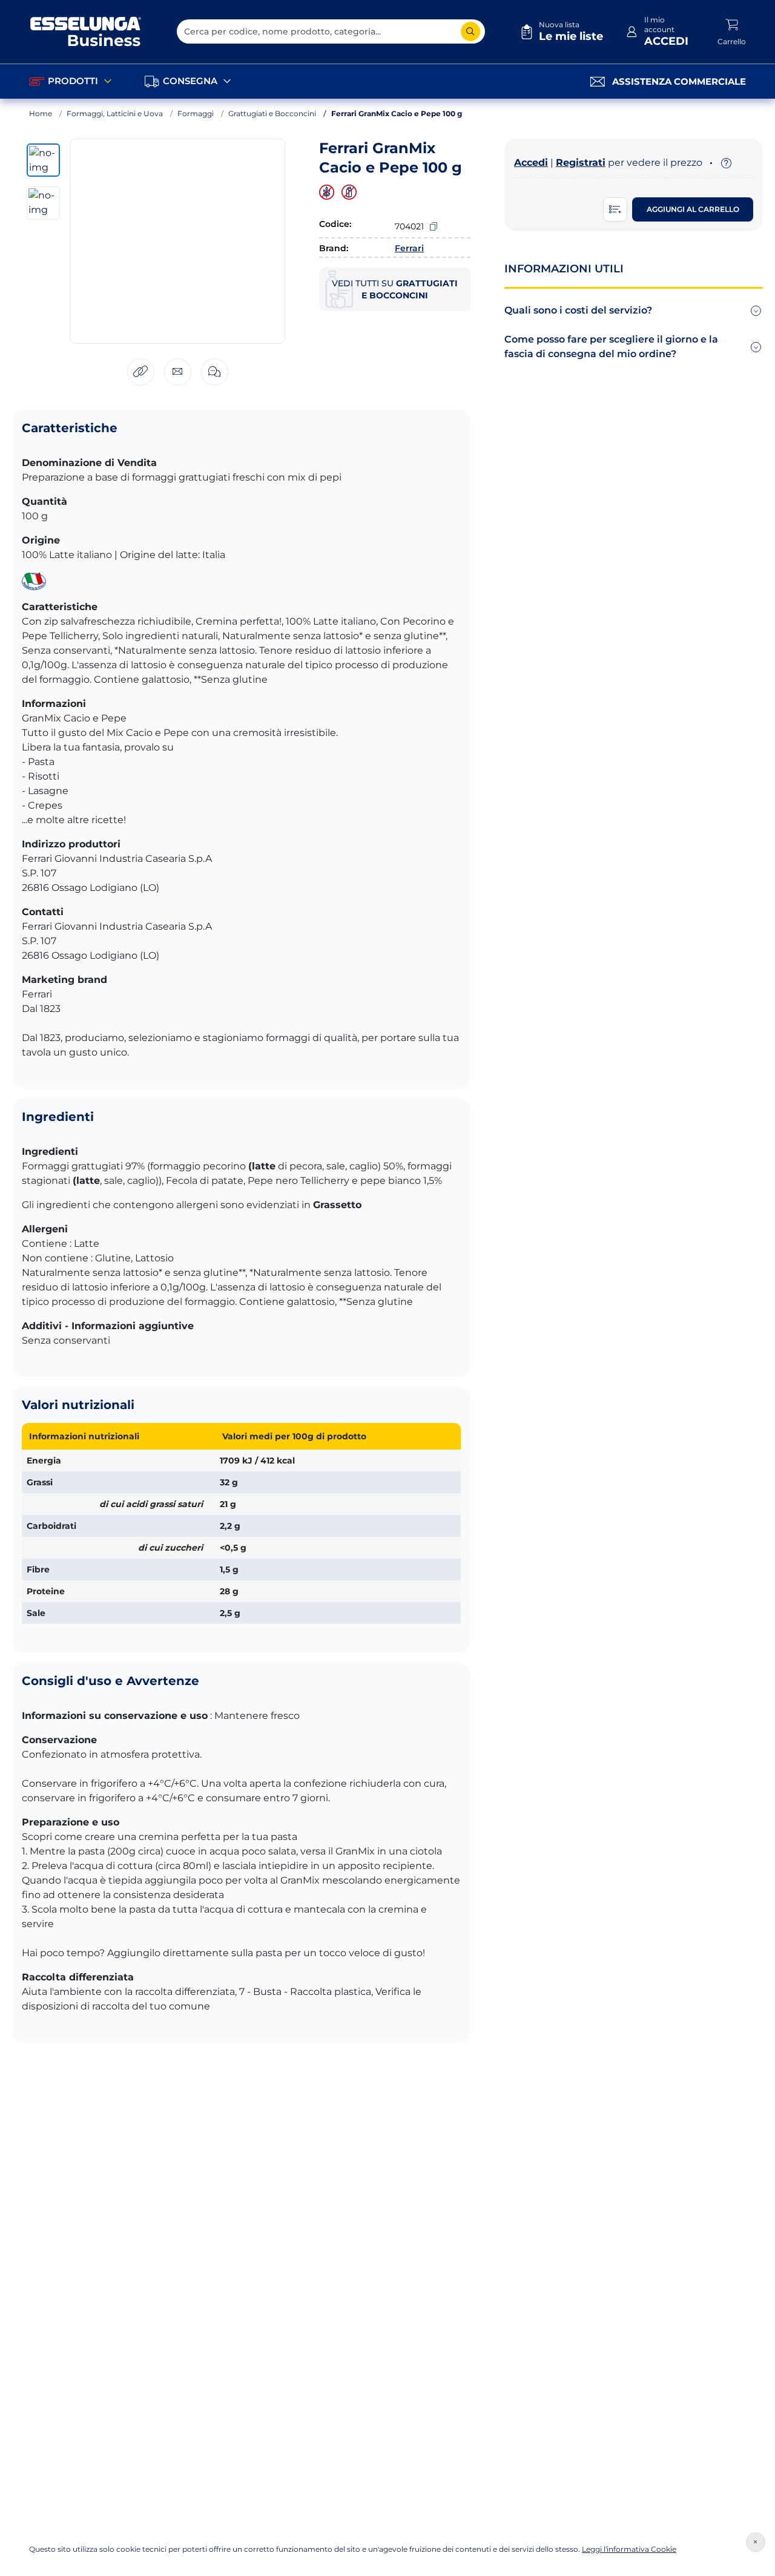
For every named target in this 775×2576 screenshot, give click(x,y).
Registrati (581, 163)
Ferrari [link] (409, 248)
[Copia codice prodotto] (434, 226)
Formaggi (196, 113)
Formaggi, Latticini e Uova (115, 113)
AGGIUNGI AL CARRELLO (693, 209)
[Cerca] (470, 31)
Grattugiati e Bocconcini (272, 113)
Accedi (531, 163)
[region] (327, 192)
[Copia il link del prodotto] (141, 372)
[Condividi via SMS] (215, 372)
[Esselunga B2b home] (86, 31)
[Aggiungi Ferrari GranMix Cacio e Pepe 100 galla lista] (615, 209)
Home (41, 113)
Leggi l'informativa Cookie (629, 2549)
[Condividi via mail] (178, 372)
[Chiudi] (756, 2542)
